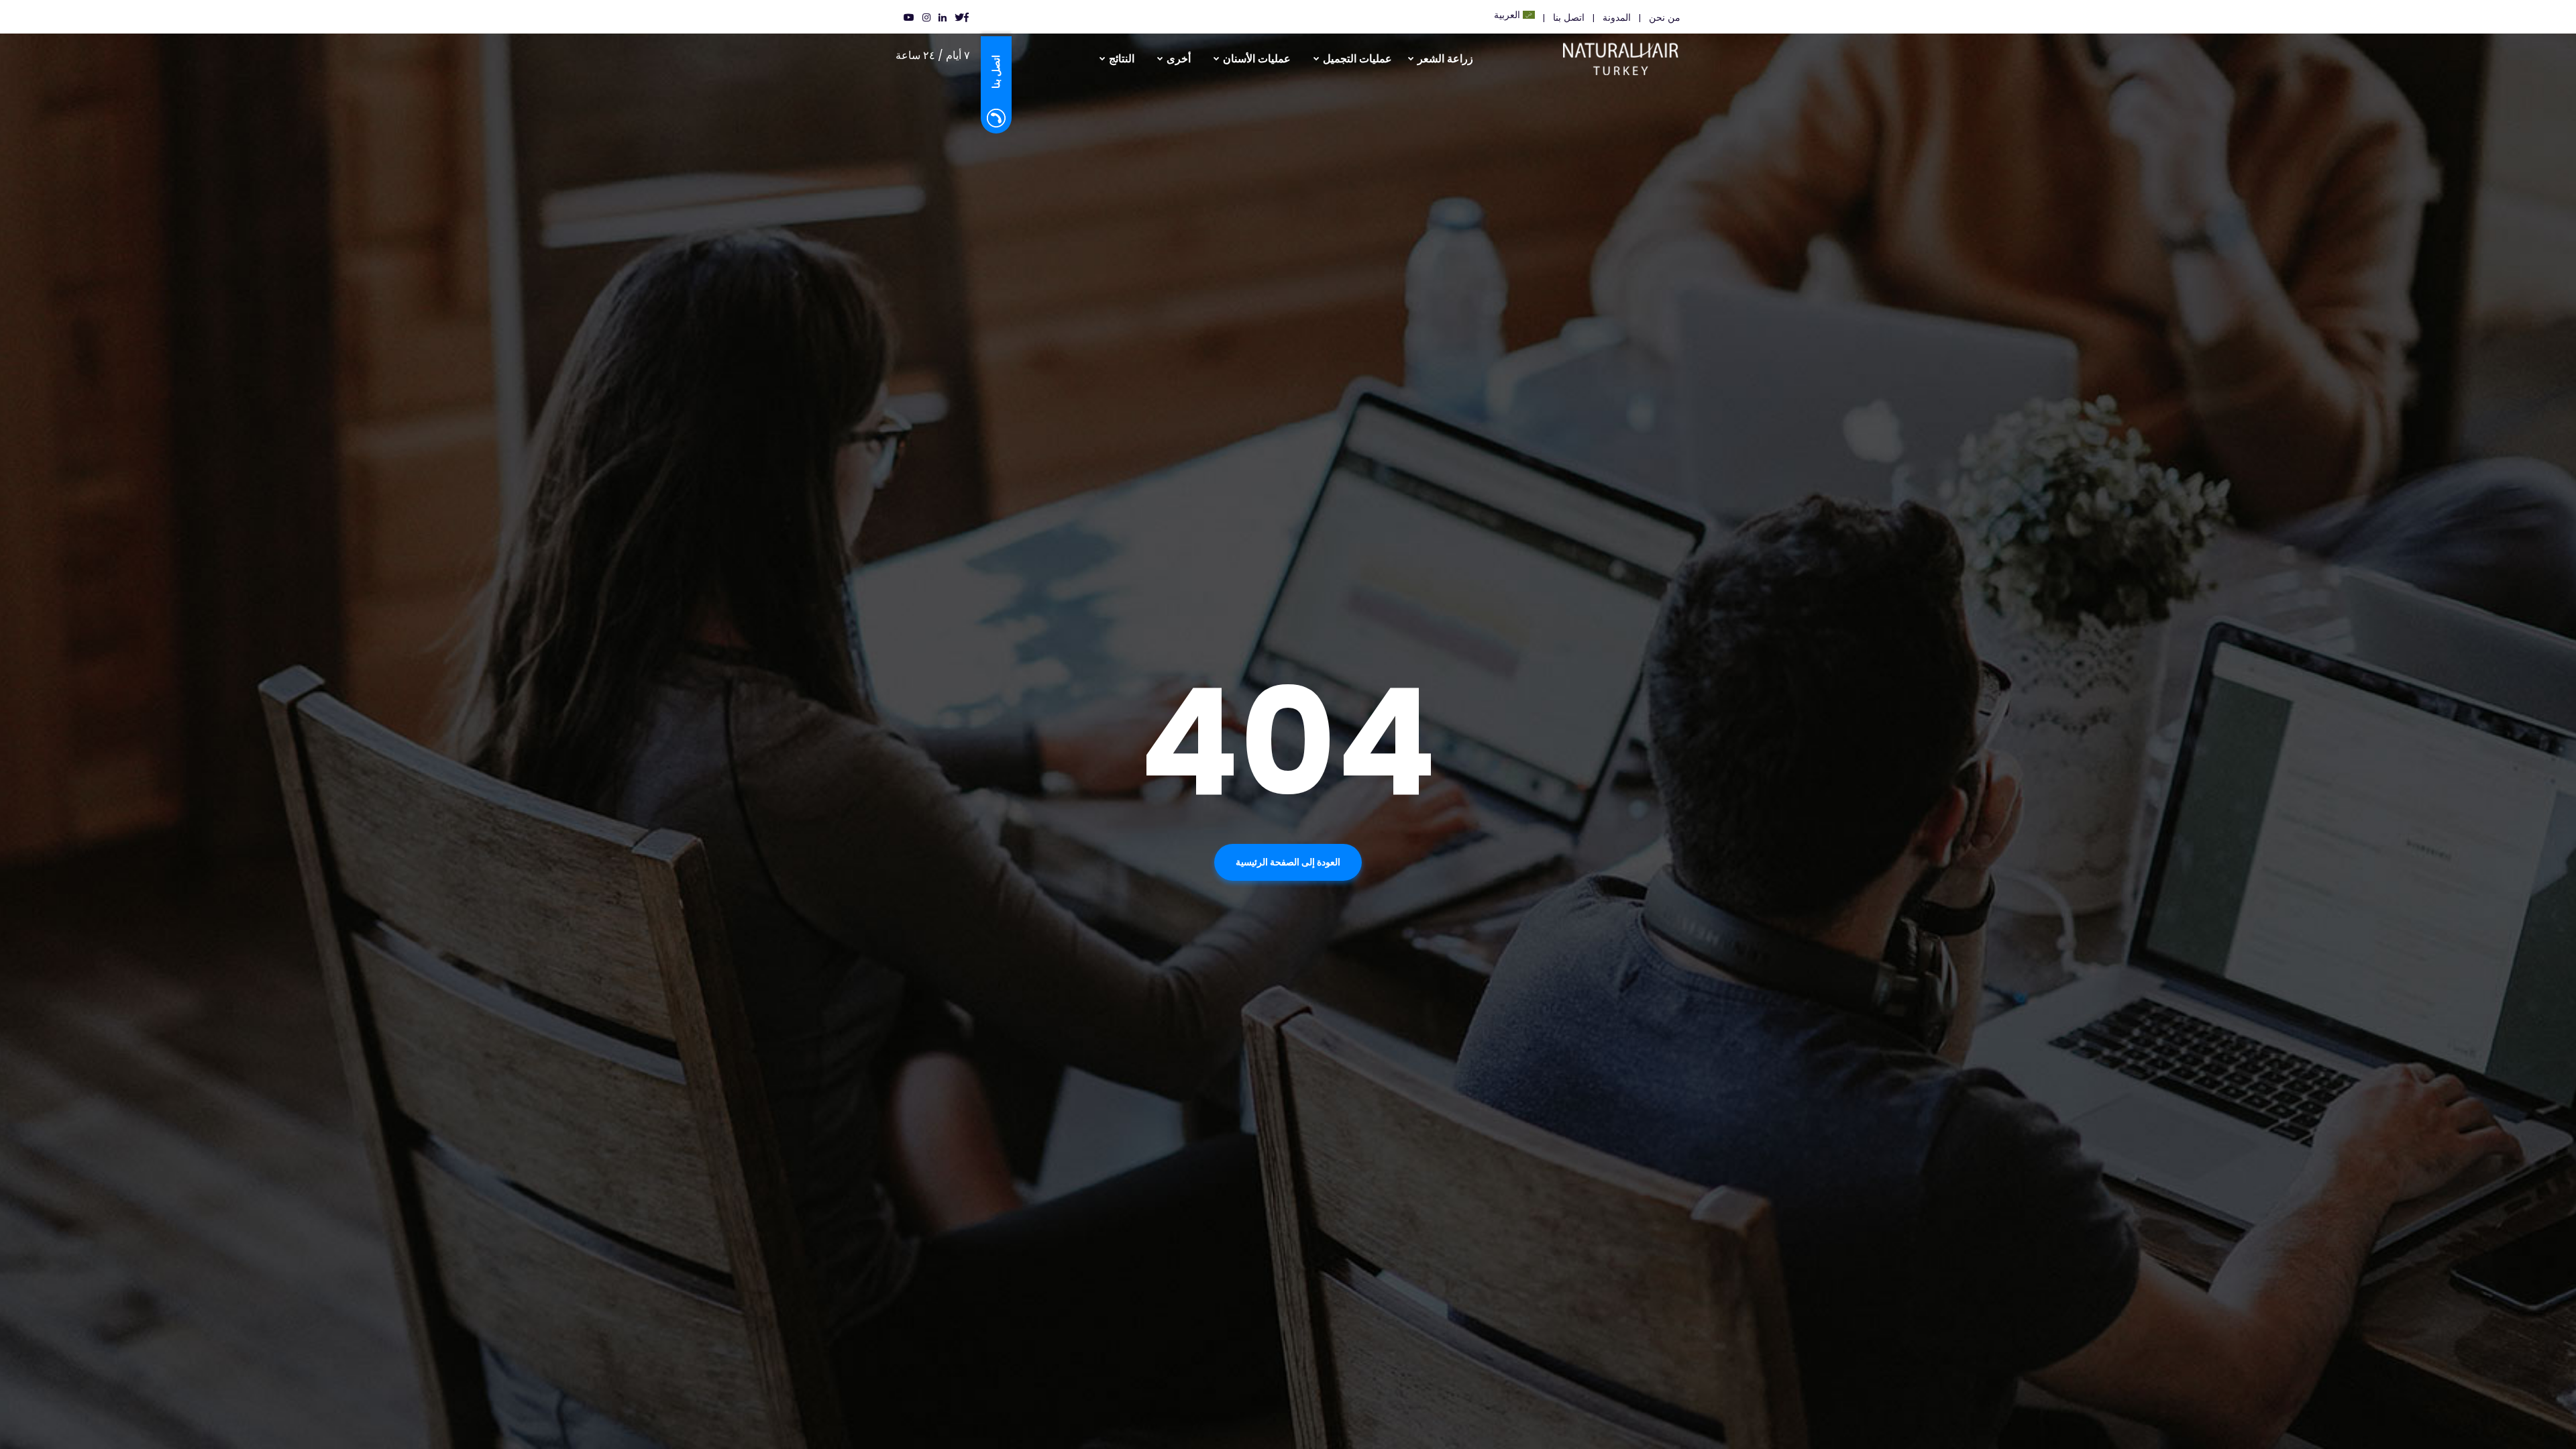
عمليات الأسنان (1257, 59)
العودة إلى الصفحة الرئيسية (1288, 862)
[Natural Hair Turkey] (1637, 54)
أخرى (1179, 59)
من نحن (1665, 17)
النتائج (1122, 59)
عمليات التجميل (1357, 59)
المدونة (1617, 17)
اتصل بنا (1569, 17)
